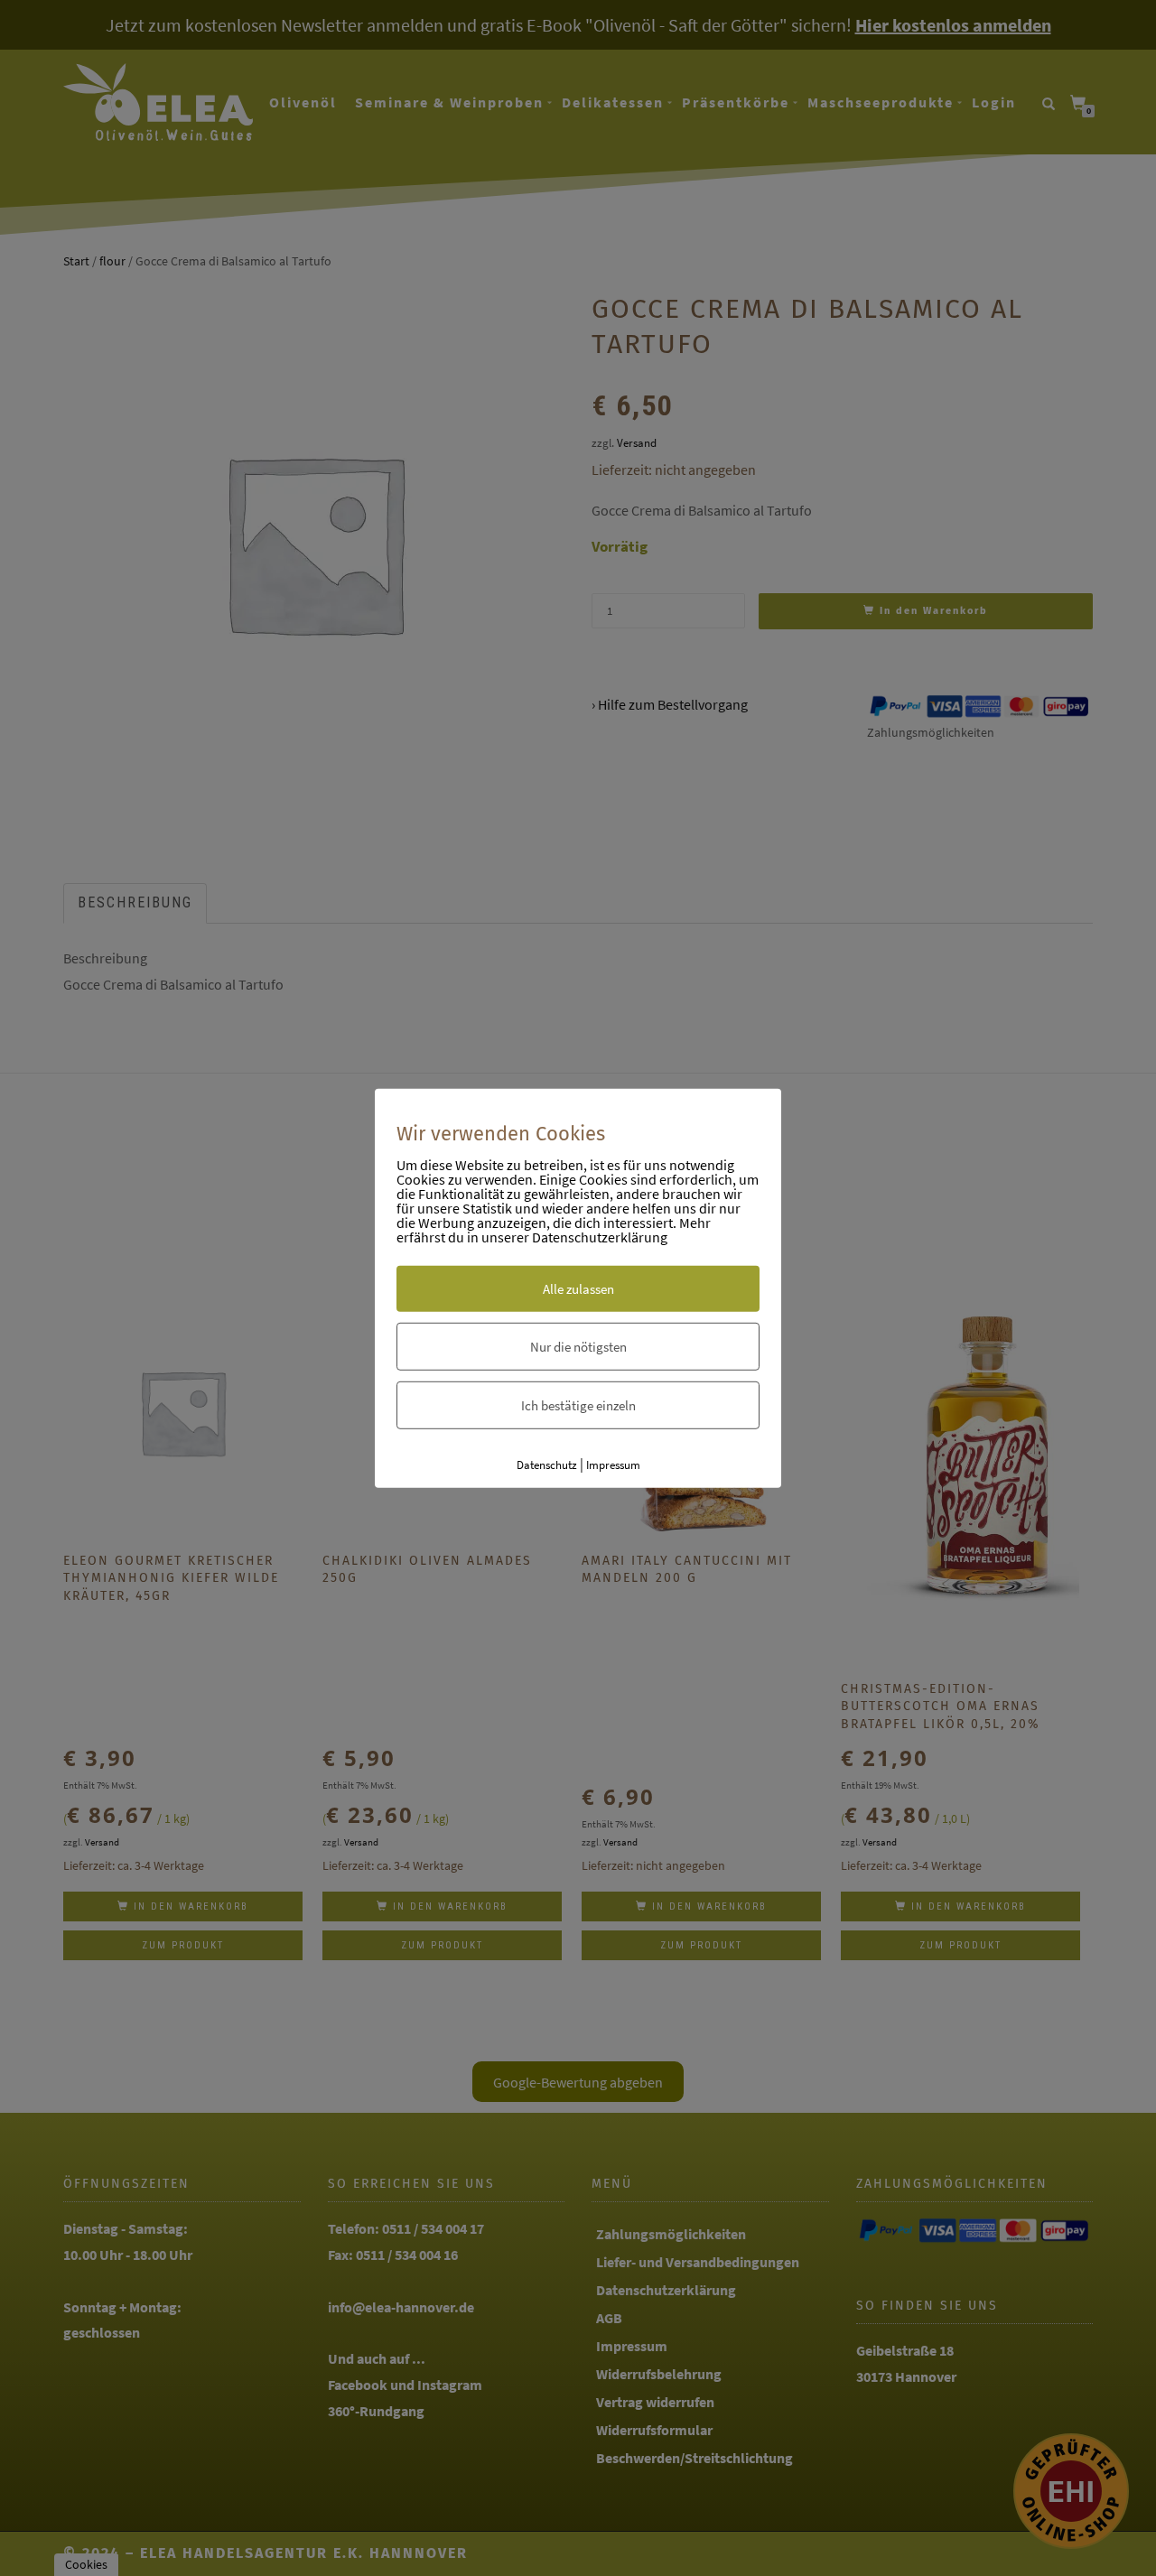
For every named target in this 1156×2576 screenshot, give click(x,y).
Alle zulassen (578, 1289)
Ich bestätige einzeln (578, 1405)
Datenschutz (547, 1465)
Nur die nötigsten (578, 1347)
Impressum (613, 1465)
